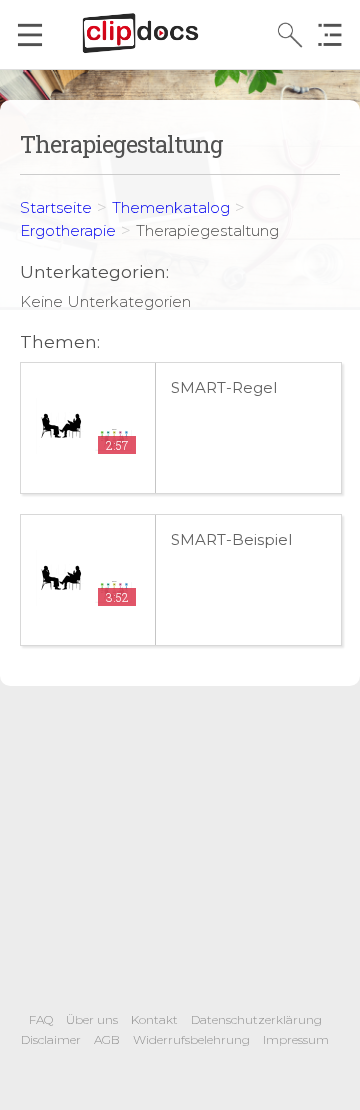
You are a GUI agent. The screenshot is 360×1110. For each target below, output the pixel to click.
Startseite (56, 207)
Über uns (92, 1019)
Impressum (296, 1039)
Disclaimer (51, 1039)
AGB (107, 1039)
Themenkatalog (171, 207)
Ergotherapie (68, 230)
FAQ (41, 1019)
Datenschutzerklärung (256, 1019)
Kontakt (154, 1019)
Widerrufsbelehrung (191, 1039)
